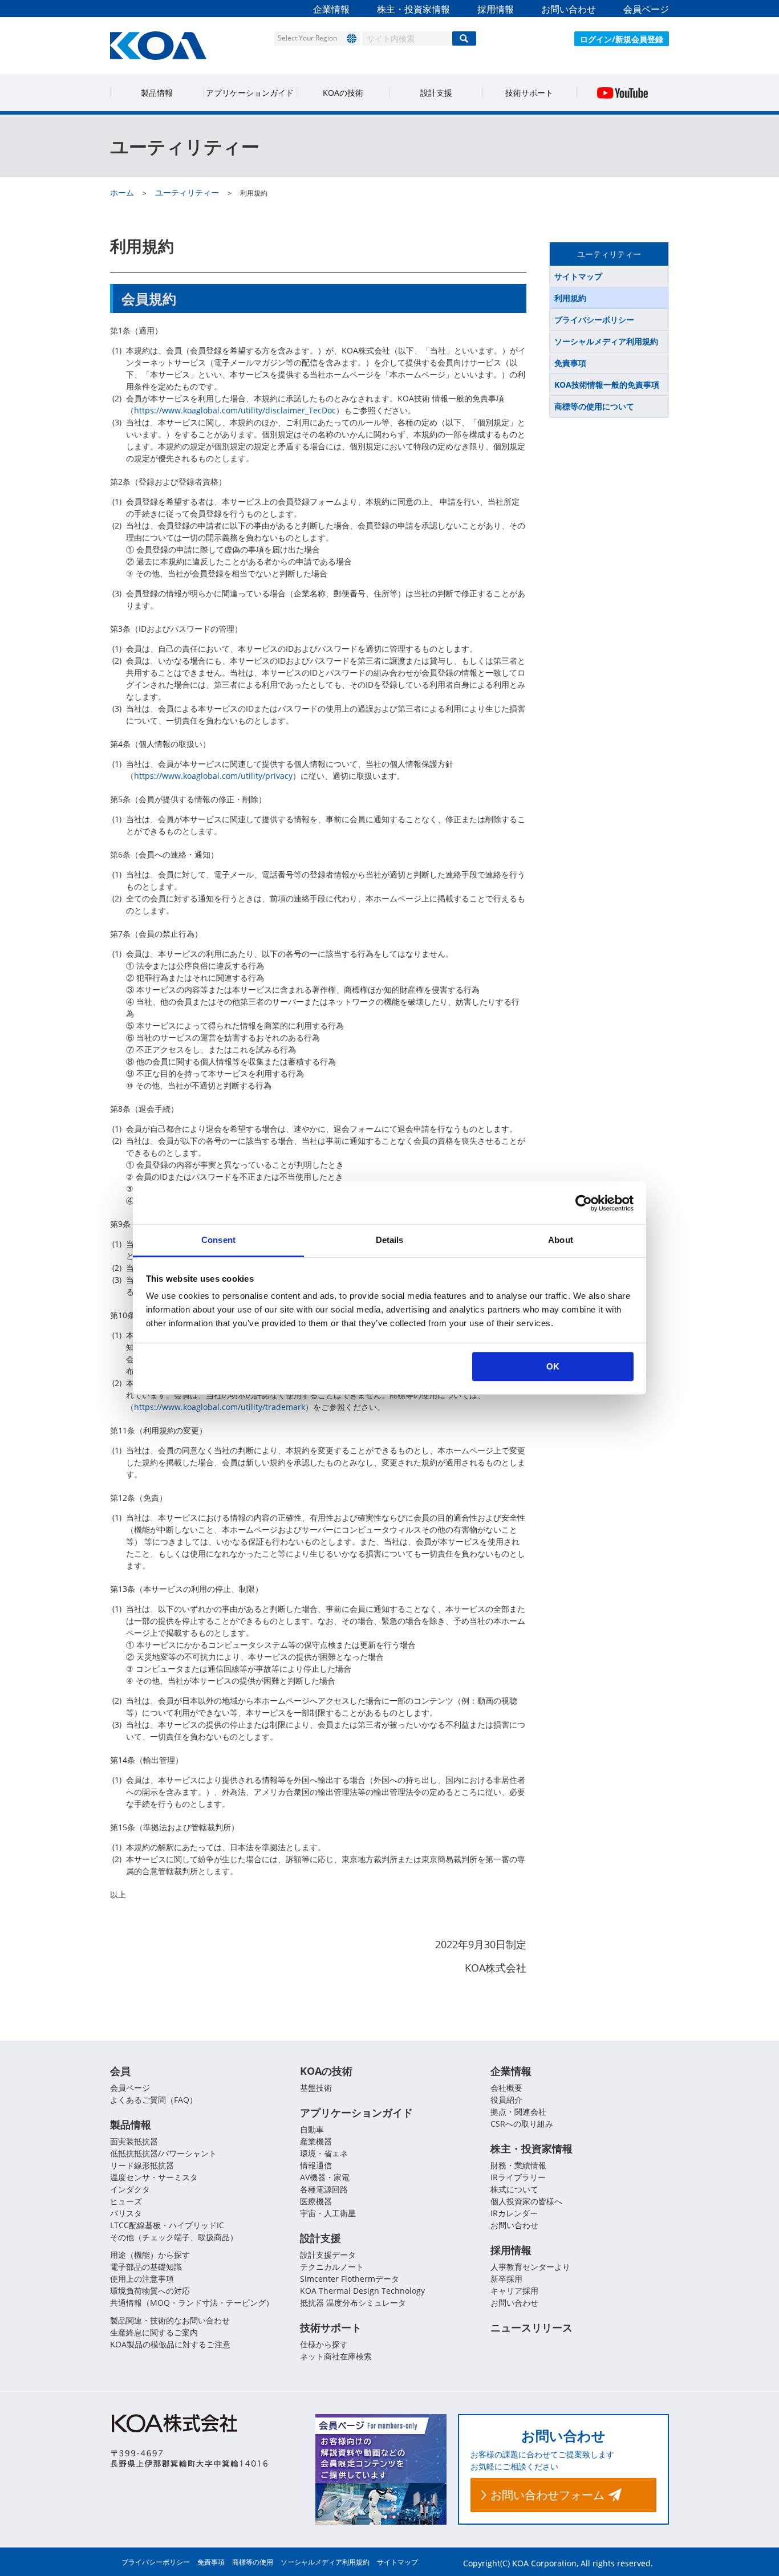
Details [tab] (390, 1240)
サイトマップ (578, 276)
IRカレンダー (514, 2213)
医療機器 (316, 2201)
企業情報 (331, 9)
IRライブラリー (518, 2177)
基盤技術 (316, 2088)
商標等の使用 (253, 2562)
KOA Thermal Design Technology (362, 2291)
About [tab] (561, 1240)
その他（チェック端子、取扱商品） (174, 2237)
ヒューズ (126, 2201)
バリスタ (126, 2213)
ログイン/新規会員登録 (622, 39)
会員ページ (646, 9)
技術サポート (529, 93)
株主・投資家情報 (413, 9)
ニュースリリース (531, 2327)
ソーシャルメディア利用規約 (606, 341)
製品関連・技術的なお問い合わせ (170, 2320)
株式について (514, 2189)
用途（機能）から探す (150, 2255)
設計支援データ (328, 2255)
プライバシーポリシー (594, 320)
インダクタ (130, 2189)
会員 (120, 2071)
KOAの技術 (343, 93)
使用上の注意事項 (142, 2279)
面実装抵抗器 (134, 2141)
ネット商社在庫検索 (336, 2356)
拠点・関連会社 (518, 2112)
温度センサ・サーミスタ (154, 2177)
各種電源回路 (324, 2189)
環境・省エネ (324, 2153)
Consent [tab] (218, 1240)
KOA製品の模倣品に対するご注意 (170, 2344)
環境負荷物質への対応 (150, 2291)
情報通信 (316, 2165)
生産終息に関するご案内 (154, 2332)
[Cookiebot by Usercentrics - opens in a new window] (584, 1203)
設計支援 (436, 93)
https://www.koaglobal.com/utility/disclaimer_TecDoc (235, 410)
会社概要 (506, 2088)
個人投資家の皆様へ (526, 2201)
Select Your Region (307, 38)
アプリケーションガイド (250, 93)
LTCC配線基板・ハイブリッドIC (167, 2225)
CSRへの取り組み (522, 2124)
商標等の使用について (594, 406)
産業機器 (316, 2141)
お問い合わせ (569, 9)
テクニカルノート (332, 2267)
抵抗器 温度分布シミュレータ (353, 2303)
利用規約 (570, 298)
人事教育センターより (530, 2267)
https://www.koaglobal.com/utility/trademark (220, 1407)
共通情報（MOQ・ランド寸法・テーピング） (192, 2303)
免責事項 (570, 363)
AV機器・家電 (325, 2177)
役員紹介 (506, 2100)
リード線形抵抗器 (142, 2165)
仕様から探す (324, 2344)
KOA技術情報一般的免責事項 (607, 385)
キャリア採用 (514, 2291)
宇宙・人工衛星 (328, 2213)
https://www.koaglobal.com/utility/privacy (213, 776)
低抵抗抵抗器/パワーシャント (163, 2153)
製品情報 (157, 93)
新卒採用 (506, 2279)
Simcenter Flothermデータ (350, 2279)
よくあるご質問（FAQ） (154, 2100)
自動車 (312, 2129)
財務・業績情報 (518, 2165)
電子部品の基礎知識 (146, 2267)
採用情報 (496, 9)
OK (553, 1366)
